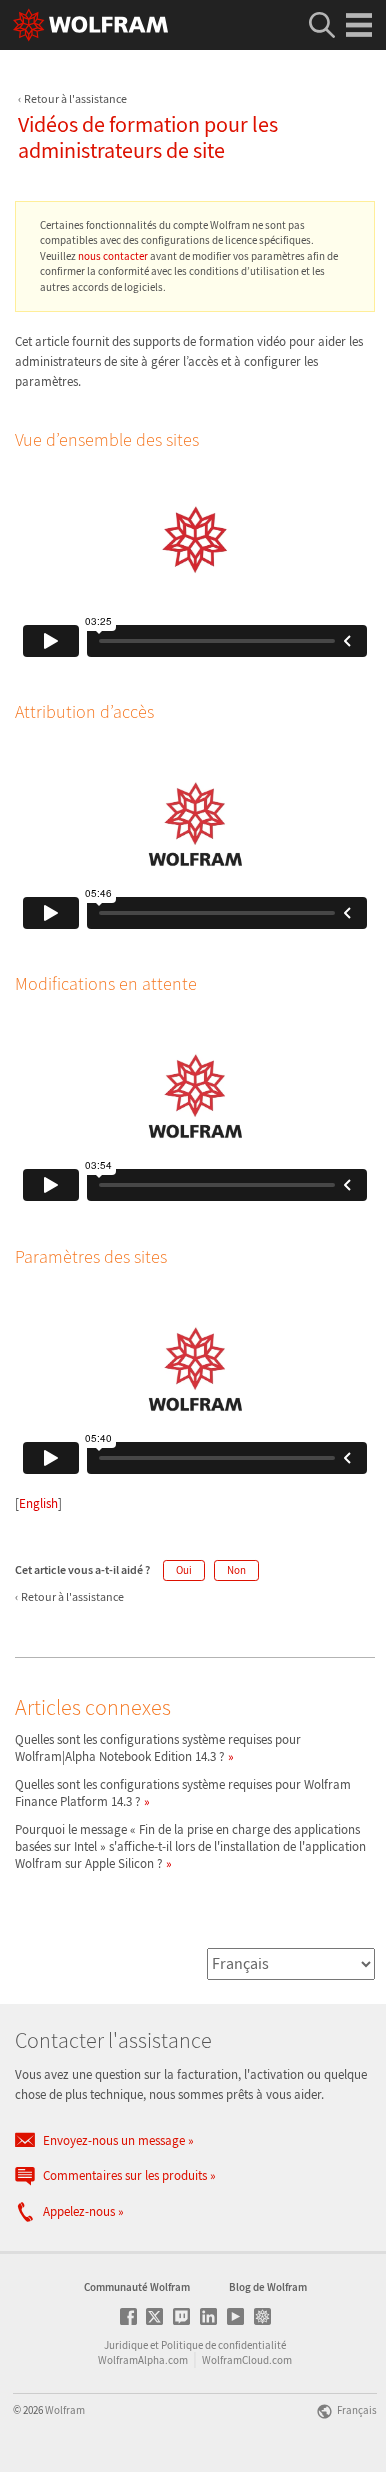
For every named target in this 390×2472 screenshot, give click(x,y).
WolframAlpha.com (143, 2360)
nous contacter (113, 256)
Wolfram (65, 2410)
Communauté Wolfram (137, 2287)
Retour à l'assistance (75, 98)
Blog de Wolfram (268, 2287)
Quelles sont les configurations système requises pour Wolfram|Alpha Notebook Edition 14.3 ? (158, 1748)
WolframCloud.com (247, 2360)
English (38, 1503)
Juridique (126, 2345)
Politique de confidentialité (223, 2345)
